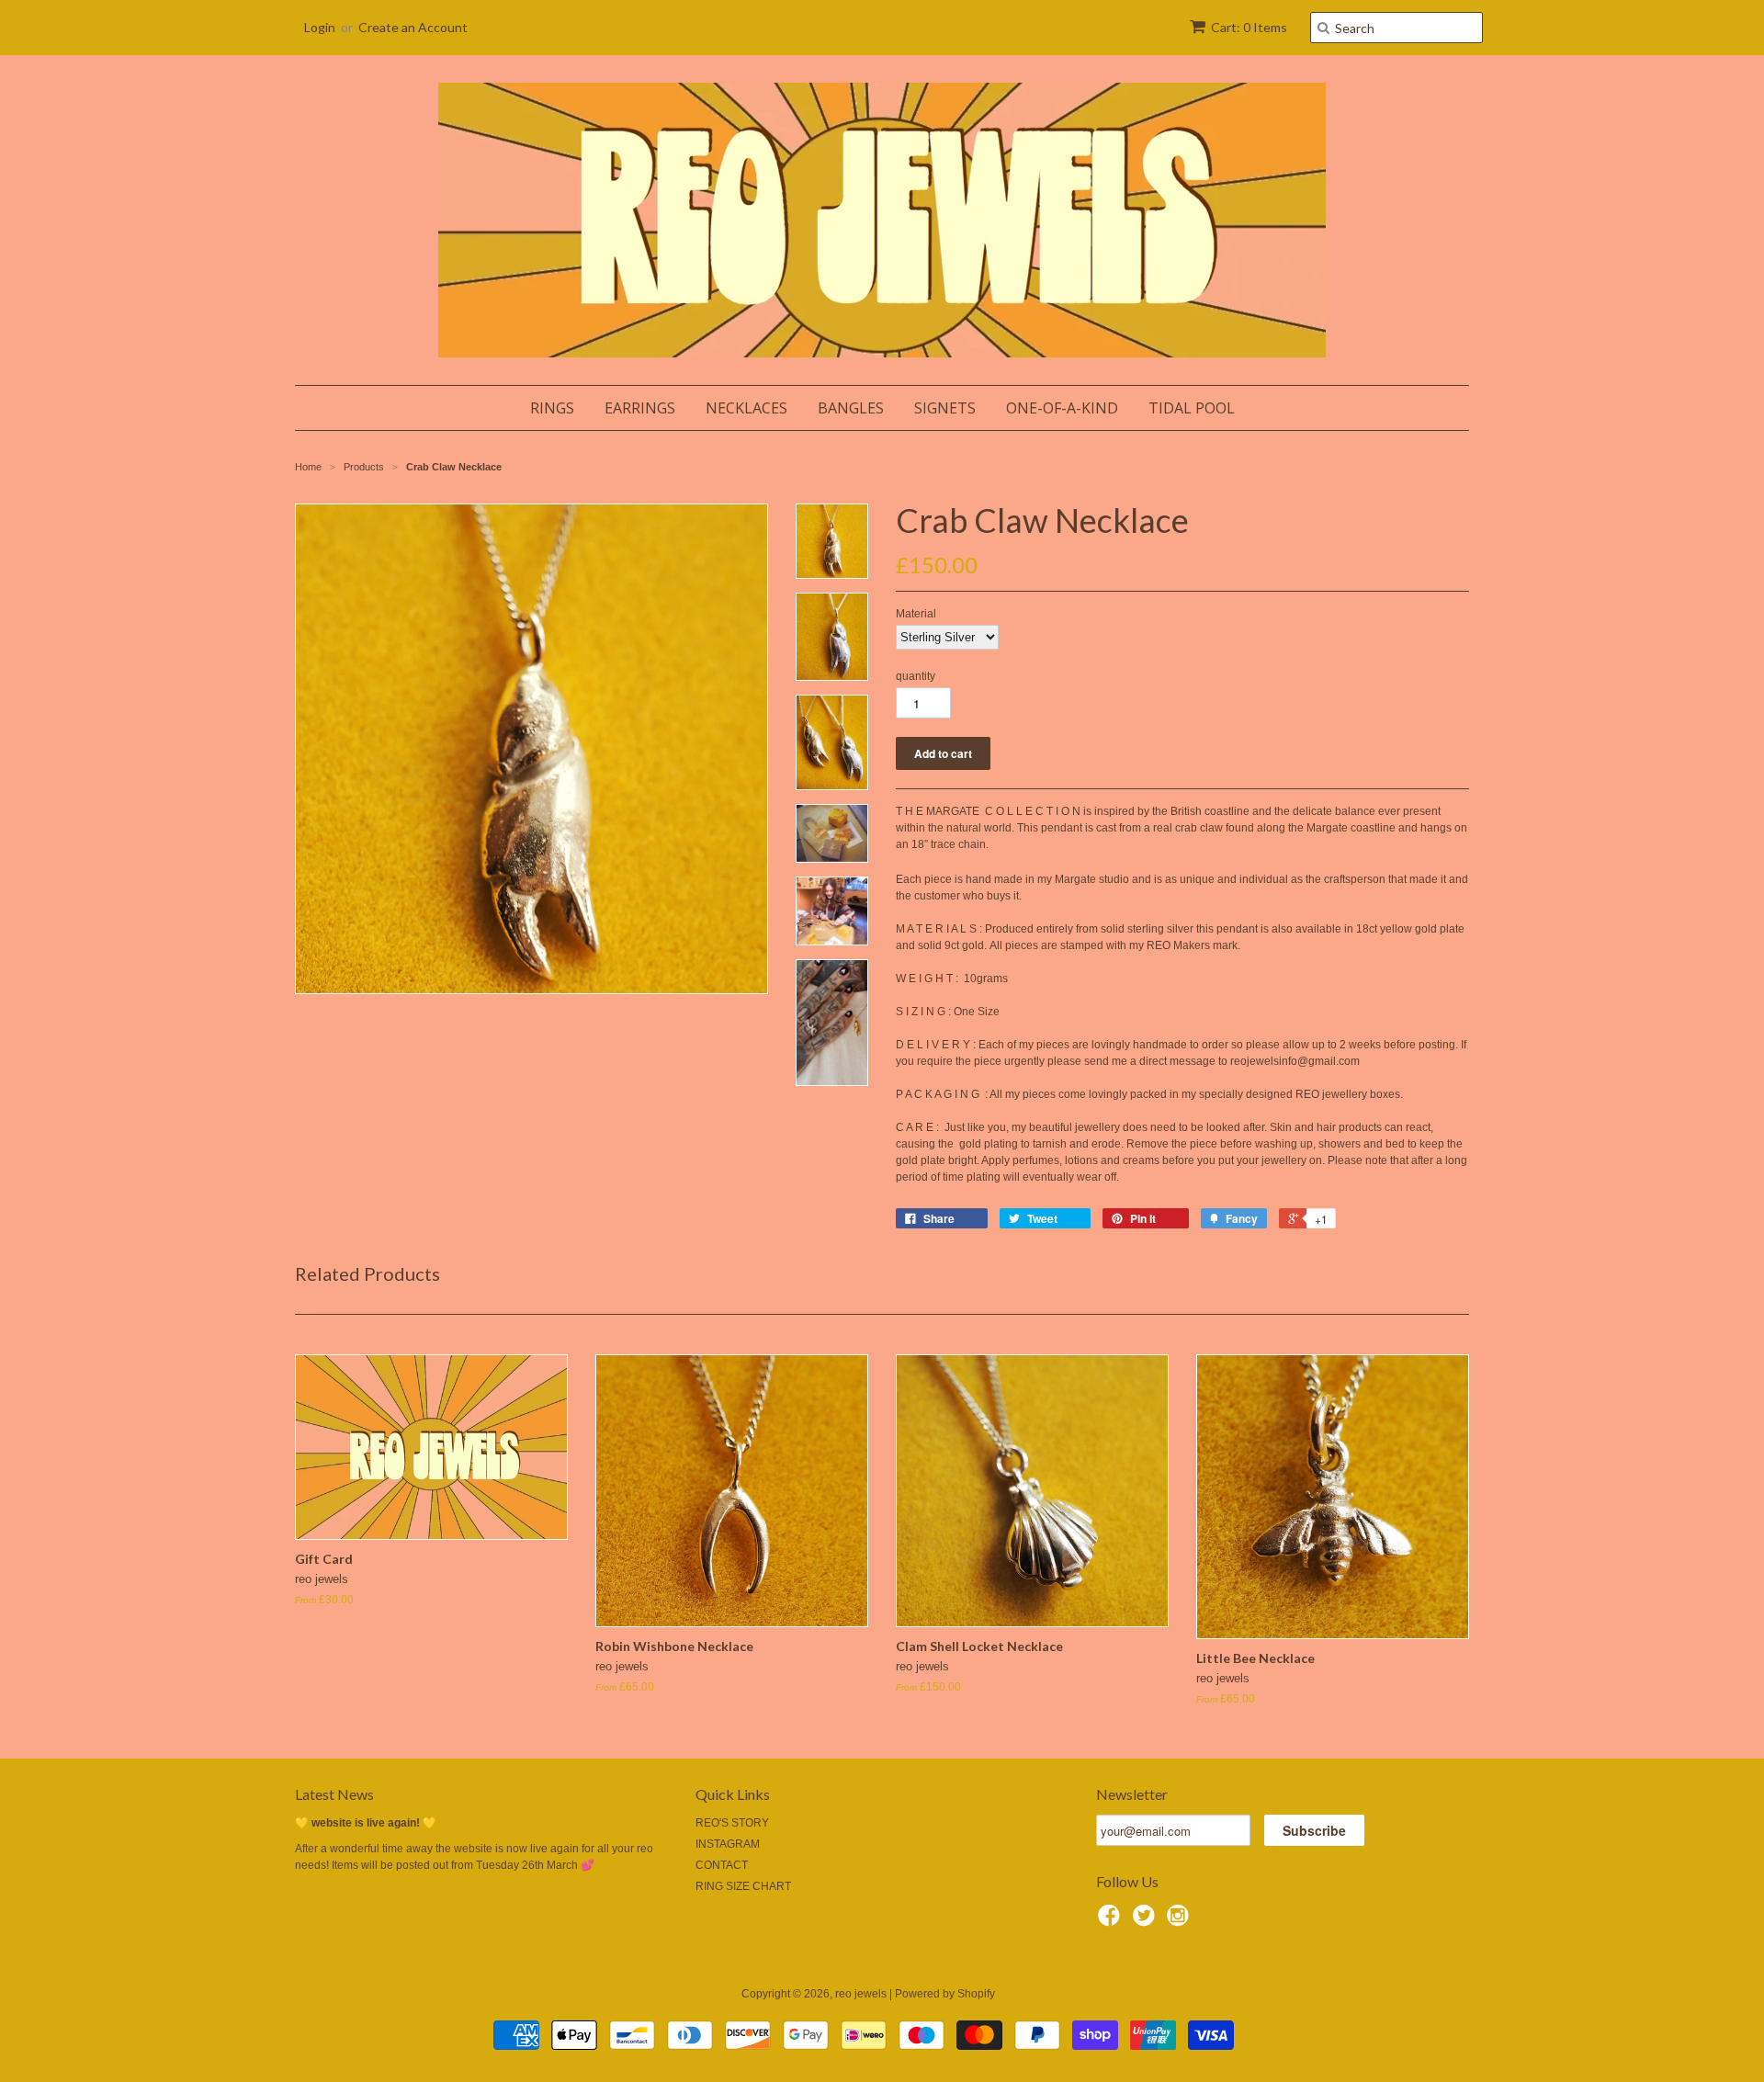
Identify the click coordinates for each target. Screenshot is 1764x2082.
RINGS (552, 408)
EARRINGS (640, 408)
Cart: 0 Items (1249, 27)
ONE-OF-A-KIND (1062, 408)
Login (320, 27)
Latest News (334, 1794)
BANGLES (851, 408)
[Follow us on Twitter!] (1147, 1921)
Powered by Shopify (945, 1994)
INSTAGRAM (728, 1844)
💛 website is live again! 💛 (366, 1823)
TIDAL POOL (1192, 408)
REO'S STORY (732, 1823)
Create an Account (413, 27)
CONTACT (722, 1865)
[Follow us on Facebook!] (1112, 1921)
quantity (916, 676)
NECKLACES (746, 408)
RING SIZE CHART (743, 1886)
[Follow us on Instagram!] (1181, 1921)
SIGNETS (945, 408)
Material (916, 614)
